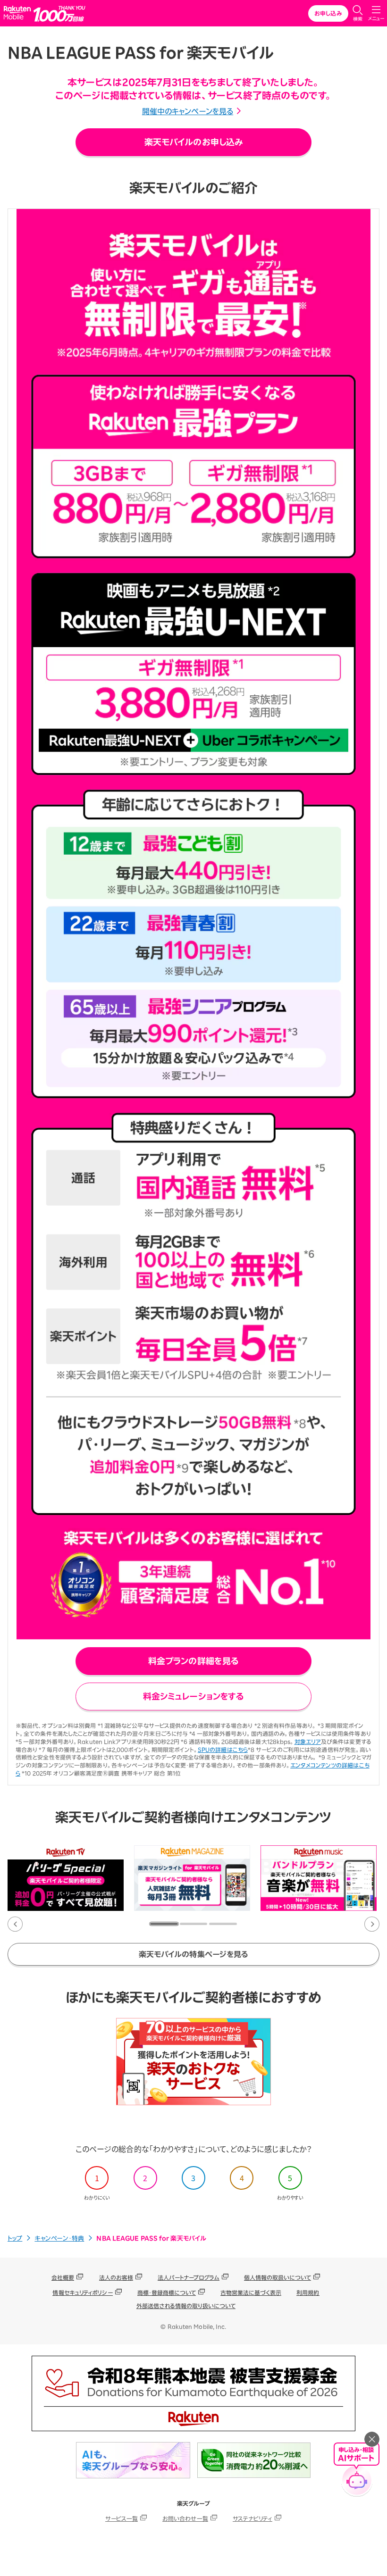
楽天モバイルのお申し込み (193, 142)
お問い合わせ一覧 (185, 2518)
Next (372, 1924)
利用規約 (308, 2293)
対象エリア (308, 1742)
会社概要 (63, 2277)
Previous (15, 1924)
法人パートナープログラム (188, 2277)
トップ (15, 2238)
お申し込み (328, 13)
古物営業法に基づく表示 (251, 2293)
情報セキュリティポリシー (82, 2293)
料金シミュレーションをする (193, 1696)
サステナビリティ (252, 2518)
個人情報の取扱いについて (278, 2277)
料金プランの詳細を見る (193, 1661)
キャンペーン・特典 (59, 2238)
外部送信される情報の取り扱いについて (186, 2306)
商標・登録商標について (167, 2293)
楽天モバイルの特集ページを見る (194, 1954)
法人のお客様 (116, 2277)
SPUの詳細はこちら (223, 1750)
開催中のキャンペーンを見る (188, 111)
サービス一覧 (122, 2518)
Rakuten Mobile (19, 13)
